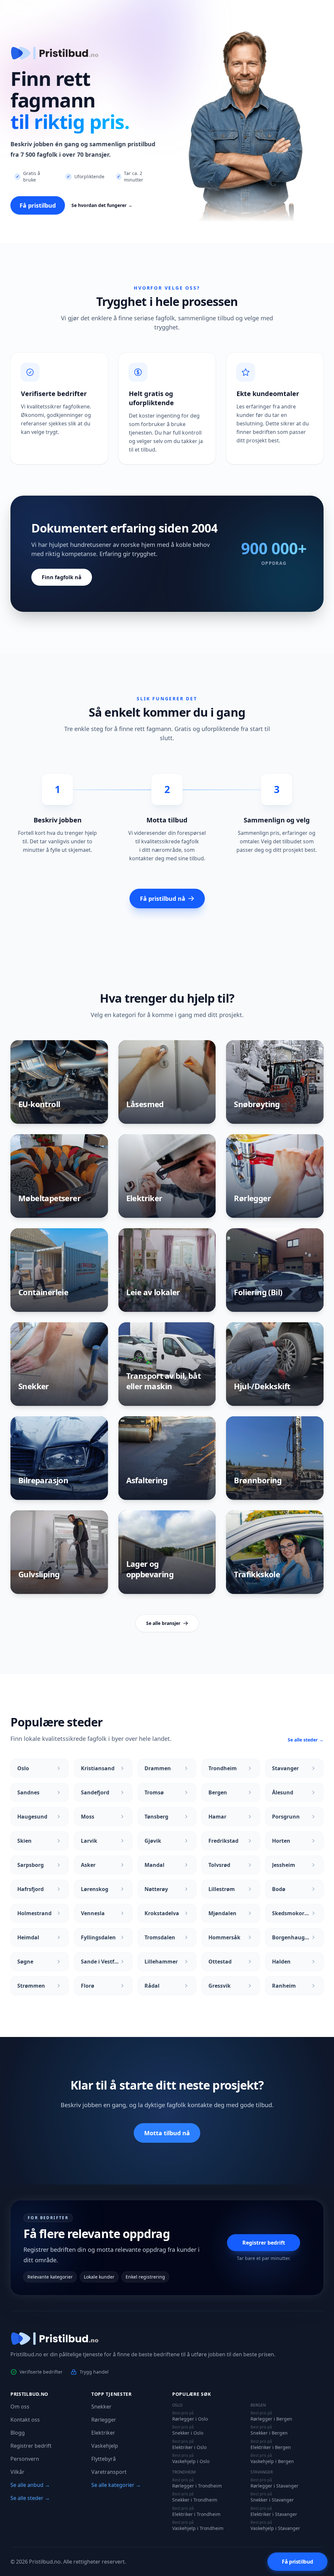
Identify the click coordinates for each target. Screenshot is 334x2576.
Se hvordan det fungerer (102, 205)
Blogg (18, 2433)
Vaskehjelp (105, 2446)
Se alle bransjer (163, 1623)
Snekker (101, 2407)
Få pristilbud (38, 205)
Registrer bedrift (264, 2243)
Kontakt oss (25, 2420)
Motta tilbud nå (167, 2133)
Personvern (25, 2459)
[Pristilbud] (167, 2339)
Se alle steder (306, 1740)
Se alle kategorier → (116, 2485)
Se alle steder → (30, 2498)
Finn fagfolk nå (62, 577)
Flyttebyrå (104, 2459)
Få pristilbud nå (163, 898)
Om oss (20, 2407)
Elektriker (103, 2433)
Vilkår (17, 2472)
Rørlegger (104, 2420)
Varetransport (109, 2472)
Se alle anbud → (30, 2485)
